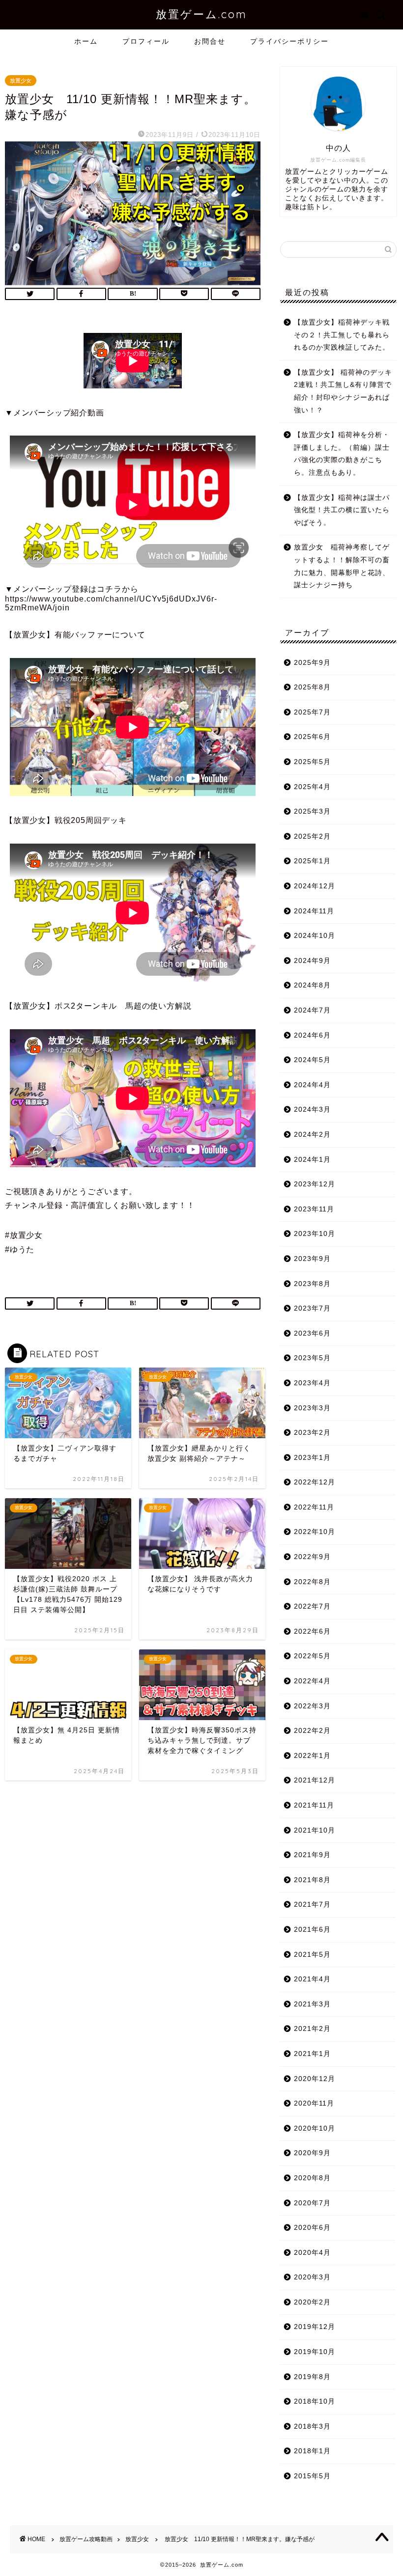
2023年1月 (312, 1458)
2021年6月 (312, 1930)
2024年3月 (312, 1110)
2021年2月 (312, 2029)
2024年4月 (312, 1085)
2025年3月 (312, 811)
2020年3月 (312, 2277)
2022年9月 (312, 1557)
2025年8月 (312, 687)
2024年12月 (315, 886)
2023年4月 (312, 1383)
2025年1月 (312, 861)
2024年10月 (315, 936)
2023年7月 (312, 1308)
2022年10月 (315, 1532)
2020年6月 (312, 2228)
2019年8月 (312, 2377)
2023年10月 (315, 1234)
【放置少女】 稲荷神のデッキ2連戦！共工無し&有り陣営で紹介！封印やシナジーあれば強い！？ (343, 391)
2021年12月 (315, 1780)
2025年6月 (312, 737)
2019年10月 (315, 2352)
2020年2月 (312, 2302)
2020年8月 (312, 2178)
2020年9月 (312, 2153)
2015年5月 (312, 2476)
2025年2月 (312, 836)
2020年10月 (315, 2128)
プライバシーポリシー (289, 41)
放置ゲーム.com (201, 14)
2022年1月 (312, 1756)
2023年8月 (312, 1284)
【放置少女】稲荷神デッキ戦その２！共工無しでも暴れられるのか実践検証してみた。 (342, 335)
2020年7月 (312, 2203)
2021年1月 (312, 2054)
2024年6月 (312, 1035)
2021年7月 (312, 1905)
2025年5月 (312, 762)
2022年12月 (315, 1482)
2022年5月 (312, 1656)
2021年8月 (312, 1880)
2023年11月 (314, 1209)
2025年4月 (312, 787)
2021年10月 (315, 1830)
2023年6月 (312, 1333)
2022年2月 (312, 1731)
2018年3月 (312, 2426)
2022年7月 (312, 1606)
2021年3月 (312, 2004)
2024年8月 (312, 985)
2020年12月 (315, 2079)
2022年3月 (312, 1706)
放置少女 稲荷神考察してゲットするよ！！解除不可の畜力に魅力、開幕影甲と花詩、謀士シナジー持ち (342, 566)
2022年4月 (312, 1681)
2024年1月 (312, 1160)
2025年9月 (312, 663)
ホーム (86, 41)
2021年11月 (314, 1805)
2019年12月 (315, 2327)
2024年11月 (314, 911)
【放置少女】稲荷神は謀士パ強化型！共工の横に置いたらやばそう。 (342, 510)
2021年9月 (312, 1855)
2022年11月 (314, 1507)
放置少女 (21, 81)
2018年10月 (315, 2401)
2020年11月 (314, 2103)
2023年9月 (312, 1259)
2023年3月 (312, 1408)
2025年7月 (312, 712)
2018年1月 (312, 2451)
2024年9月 (312, 961)
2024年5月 (312, 1060)
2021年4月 (312, 1979)
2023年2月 (312, 1433)
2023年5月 (312, 1358)
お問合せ (210, 41)
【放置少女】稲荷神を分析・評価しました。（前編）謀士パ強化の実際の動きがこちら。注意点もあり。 (342, 454)
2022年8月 (312, 1582)
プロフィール (146, 41)
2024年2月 (312, 1135)
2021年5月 (312, 1955)
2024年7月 (312, 1010)
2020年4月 (312, 2253)
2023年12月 (315, 1184)
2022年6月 (312, 1631)
